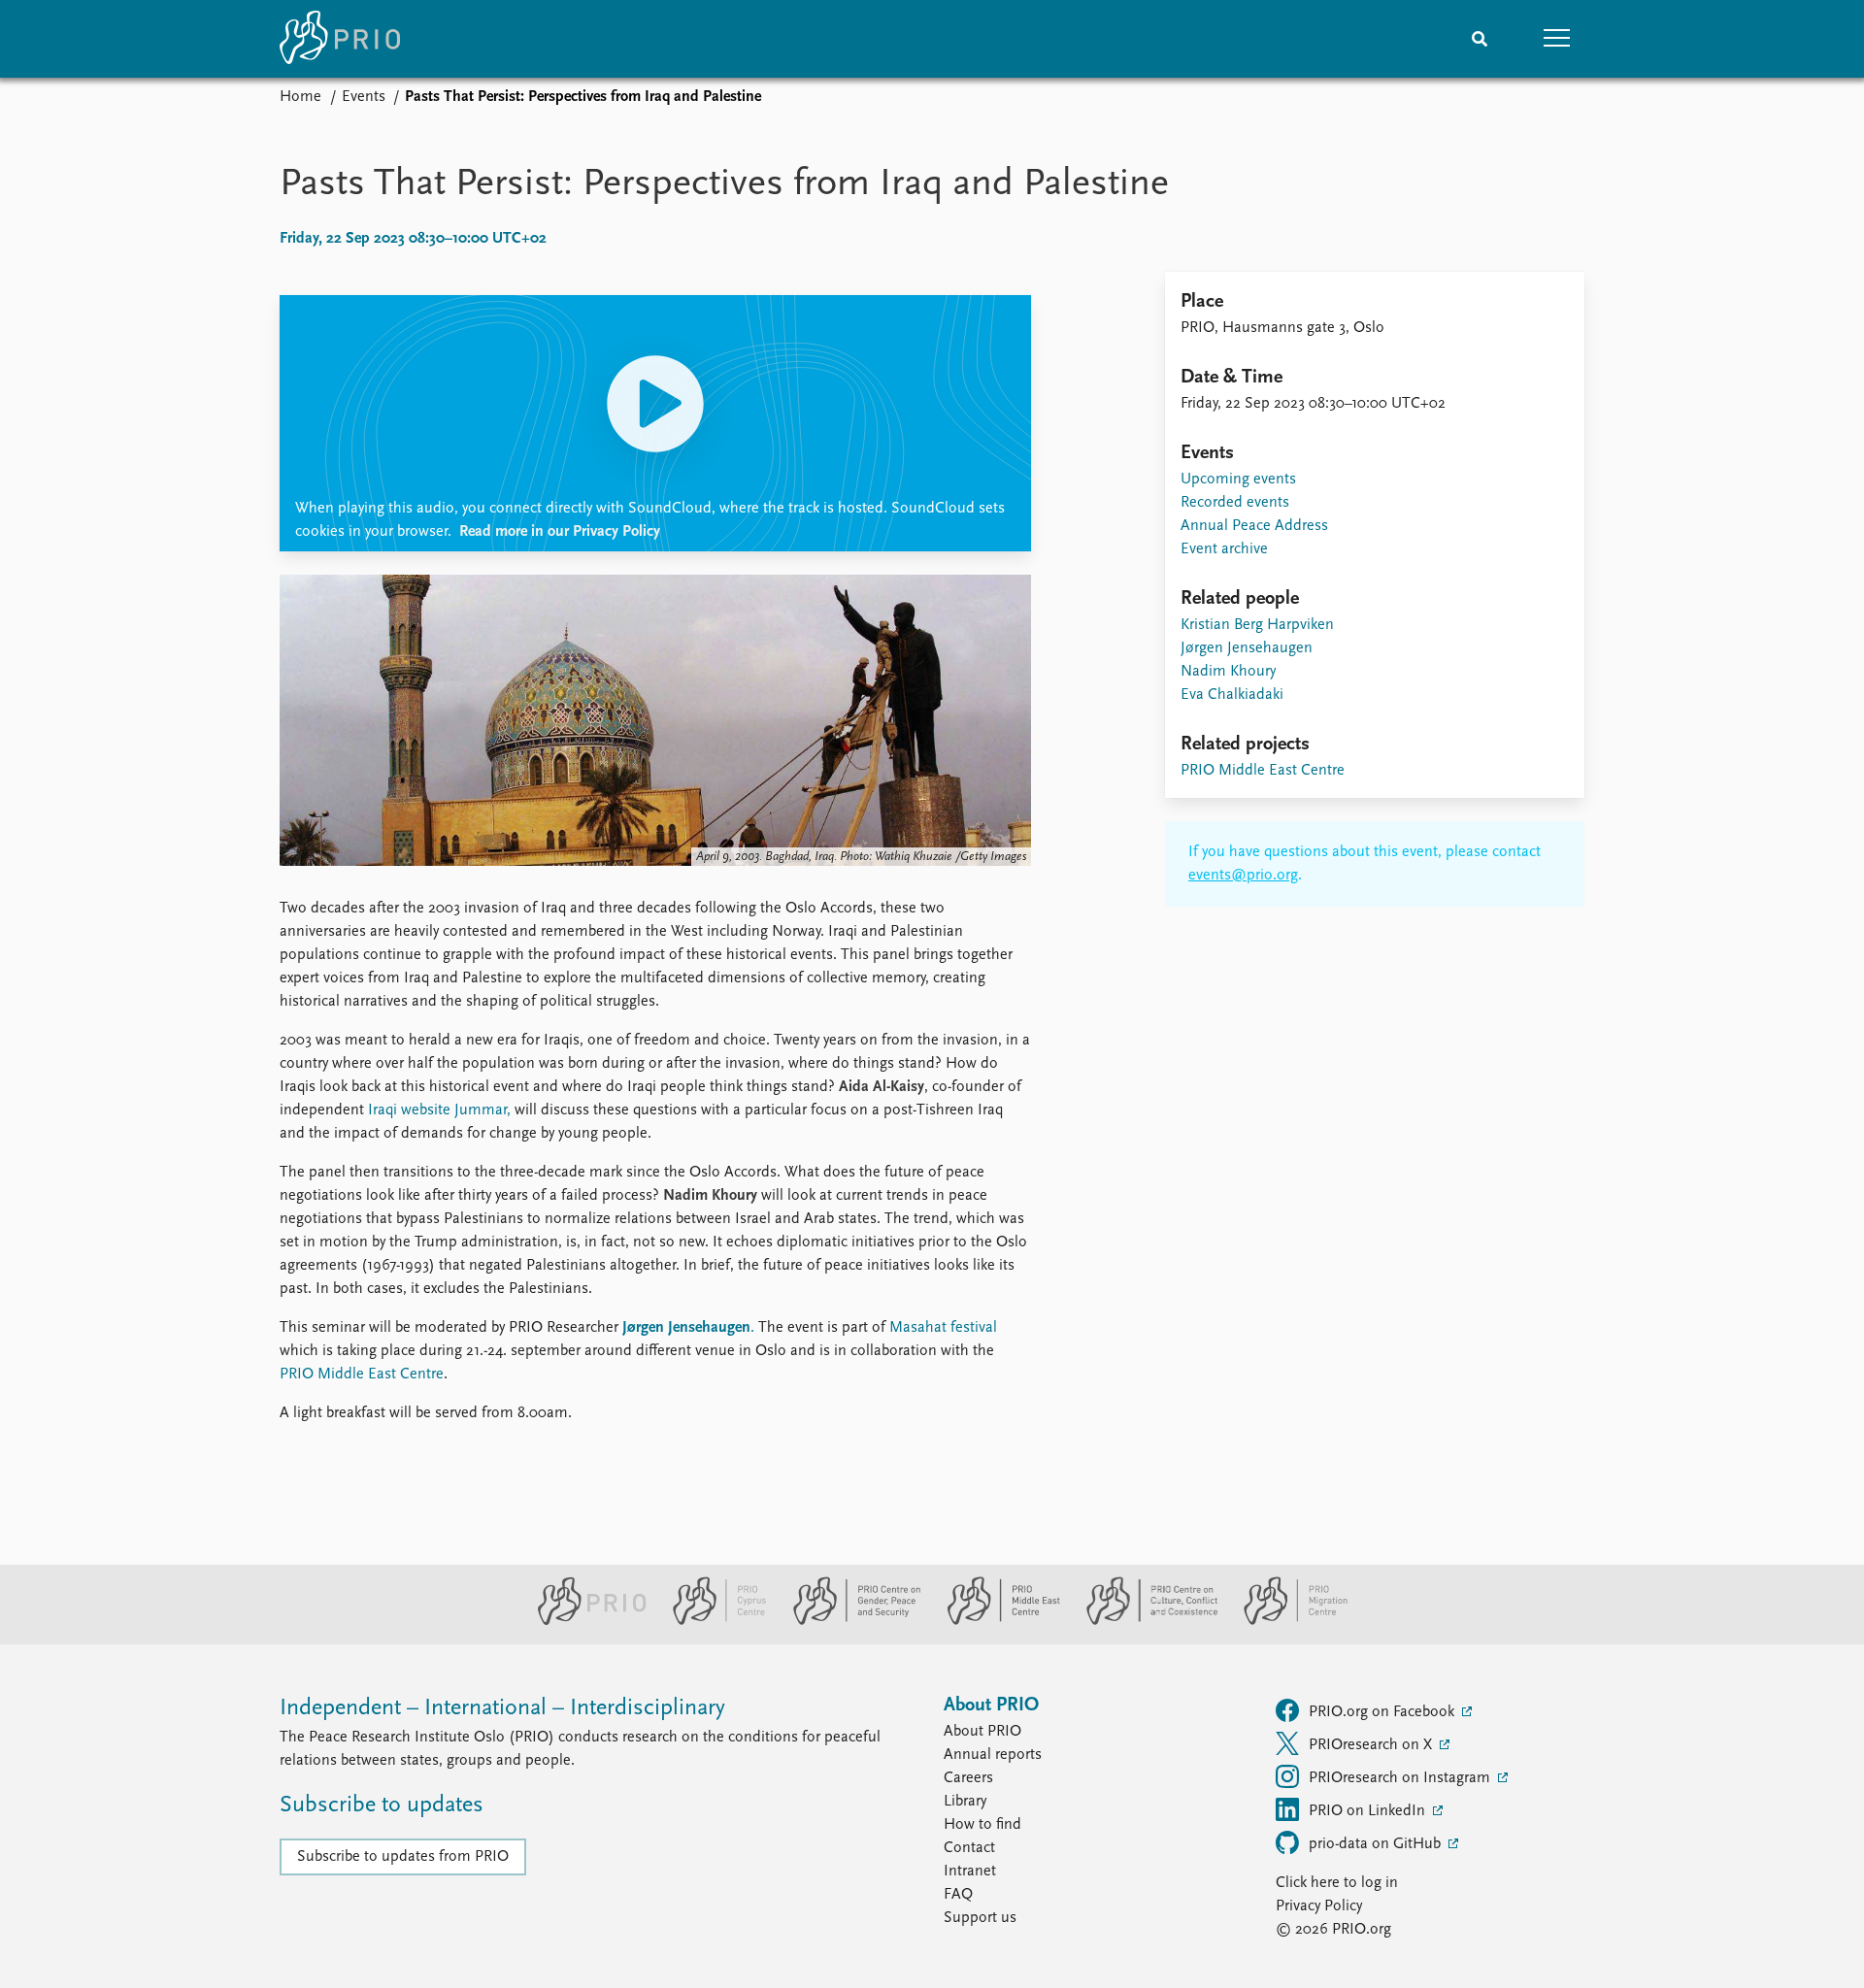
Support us (980, 1918)
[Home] (340, 39)
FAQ (958, 1895)
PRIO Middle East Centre (362, 1375)
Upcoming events (1238, 480)
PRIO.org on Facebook (1383, 1712)
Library (965, 1802)
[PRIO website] (584, 1621)
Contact (969, 1848)
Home (300, 97)
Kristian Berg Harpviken (1257, 625)
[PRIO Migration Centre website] (1285, 1621)
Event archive (1224, 549)
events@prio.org (1243, 876)
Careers (968, 1778)
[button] (1557, 39)
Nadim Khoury (1228, 672)
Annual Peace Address (1254, 526)
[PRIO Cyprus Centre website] (712, 1621)
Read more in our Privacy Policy (560, 532)
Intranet (970, 1872)
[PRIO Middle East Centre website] (996, 1621)
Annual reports (993, 1755)
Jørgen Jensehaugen (686, 1328)
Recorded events (1235, 503)
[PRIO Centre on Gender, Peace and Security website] (849, 1621)
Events (364, 97)
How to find (982, 1825)
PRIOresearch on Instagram (1401, 1778)
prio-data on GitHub (1377, 1844)
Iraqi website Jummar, (437, 1110)
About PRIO (982, 1732)
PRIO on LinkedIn (1369, 1811)
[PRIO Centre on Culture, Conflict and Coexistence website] (1144, 1621)
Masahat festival (943, 1328)
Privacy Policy (1319, 1906)
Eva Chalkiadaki (1232, 695)
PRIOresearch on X (1372, 1745)
